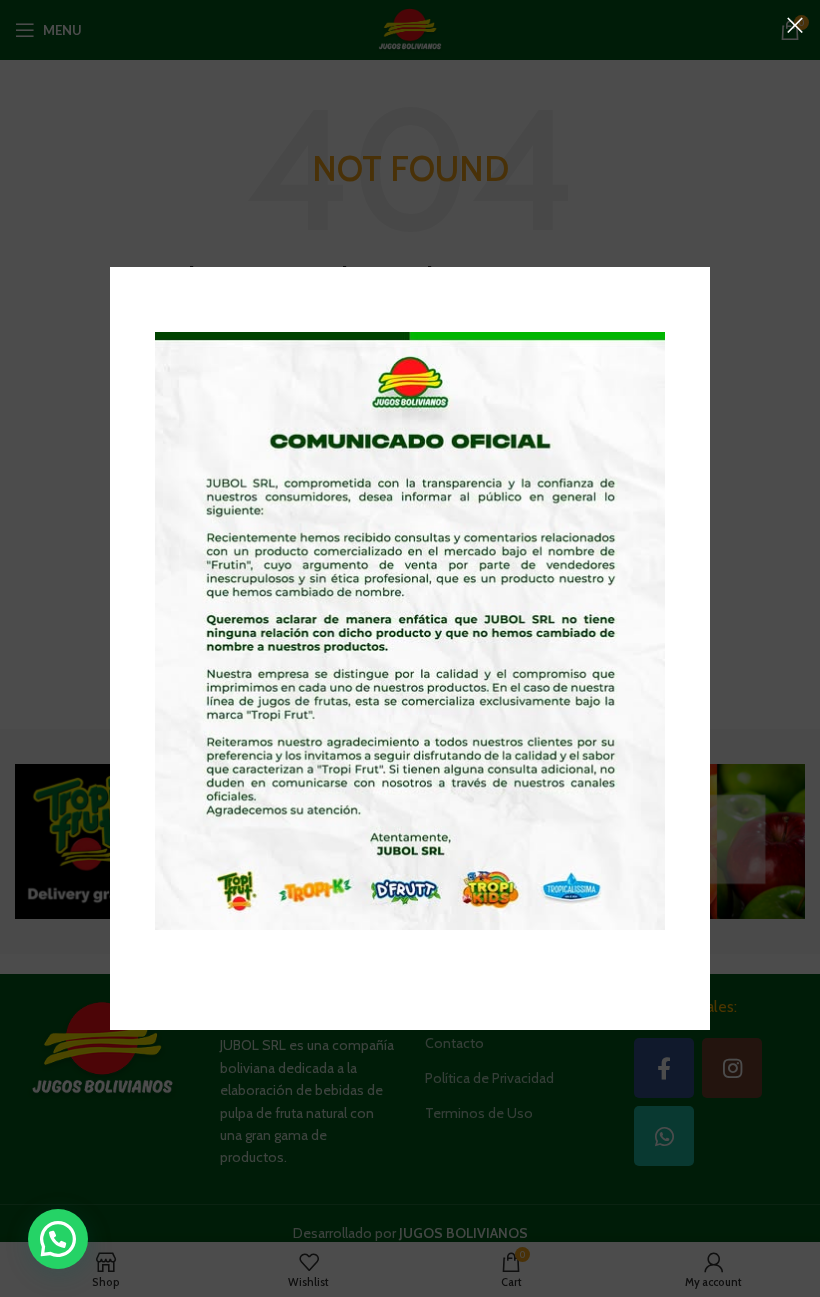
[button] (58, 1239)
